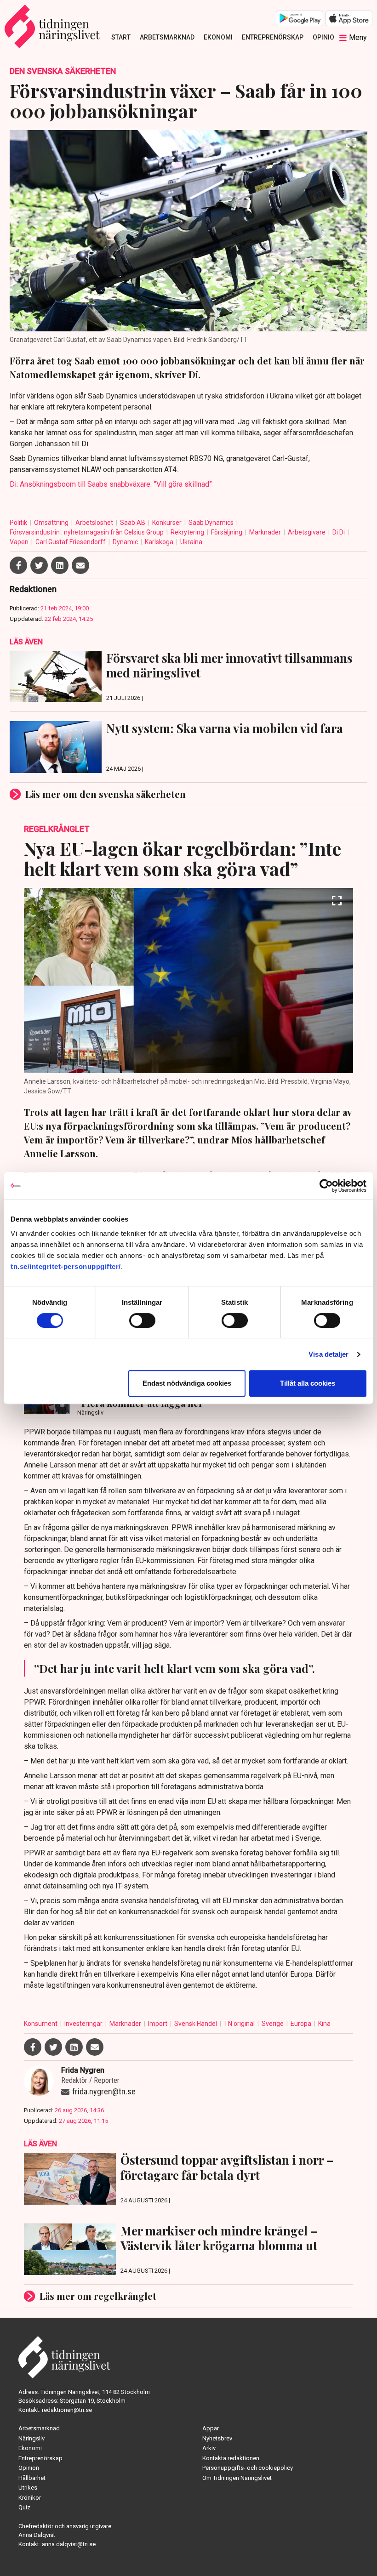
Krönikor (30, 2498)
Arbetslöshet (95, 523)
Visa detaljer (328, 1354)
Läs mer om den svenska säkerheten (106, 794)
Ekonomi (218, 37)
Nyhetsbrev (217, 2438)
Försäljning (227, 532)
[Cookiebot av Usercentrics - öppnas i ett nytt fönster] (326, 1186)
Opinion (326, 37)
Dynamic (126, 542)
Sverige (273, 2024)
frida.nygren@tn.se (104, 2091)
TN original (240, 2024)
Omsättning (52, 523)
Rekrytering (188, 532)
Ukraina (191, 542)
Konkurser (168, 523)
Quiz (24, 2507)
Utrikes (28, 2488)
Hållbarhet (32, 2478)
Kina (324, 2024)
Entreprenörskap (273, 37)
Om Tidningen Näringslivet (237, 2478)
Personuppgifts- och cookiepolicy (248, 2468)
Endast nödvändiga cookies (187, 1383)
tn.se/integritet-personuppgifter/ (66, 1266)
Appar (211, 2428)
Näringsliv (31, 2438)
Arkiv (209, 2448)
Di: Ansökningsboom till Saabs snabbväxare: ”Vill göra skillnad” (111, 484)
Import (158, 2024)
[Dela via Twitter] (39, 565)
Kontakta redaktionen (231, 2458)
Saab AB (133, 523)
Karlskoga (160, 542)
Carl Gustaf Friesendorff (71, 542)
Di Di (339, 532)
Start (121, 37)
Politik (19, 523)
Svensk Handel (196, 2024)
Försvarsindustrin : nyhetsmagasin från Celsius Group (87, 532)
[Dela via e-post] (80, 565)
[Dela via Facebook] (18, 565)
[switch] (142, 1320)
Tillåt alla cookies (308, 1383)
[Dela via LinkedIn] (60, 565)
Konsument (41, 2024)
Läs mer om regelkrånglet (98, 2296)
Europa (302, 2024)
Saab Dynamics (212, 523)
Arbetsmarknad (167, 37)
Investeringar (84, 2024)
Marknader (266, 532)
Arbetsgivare (307, 532)
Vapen (20, 542)
